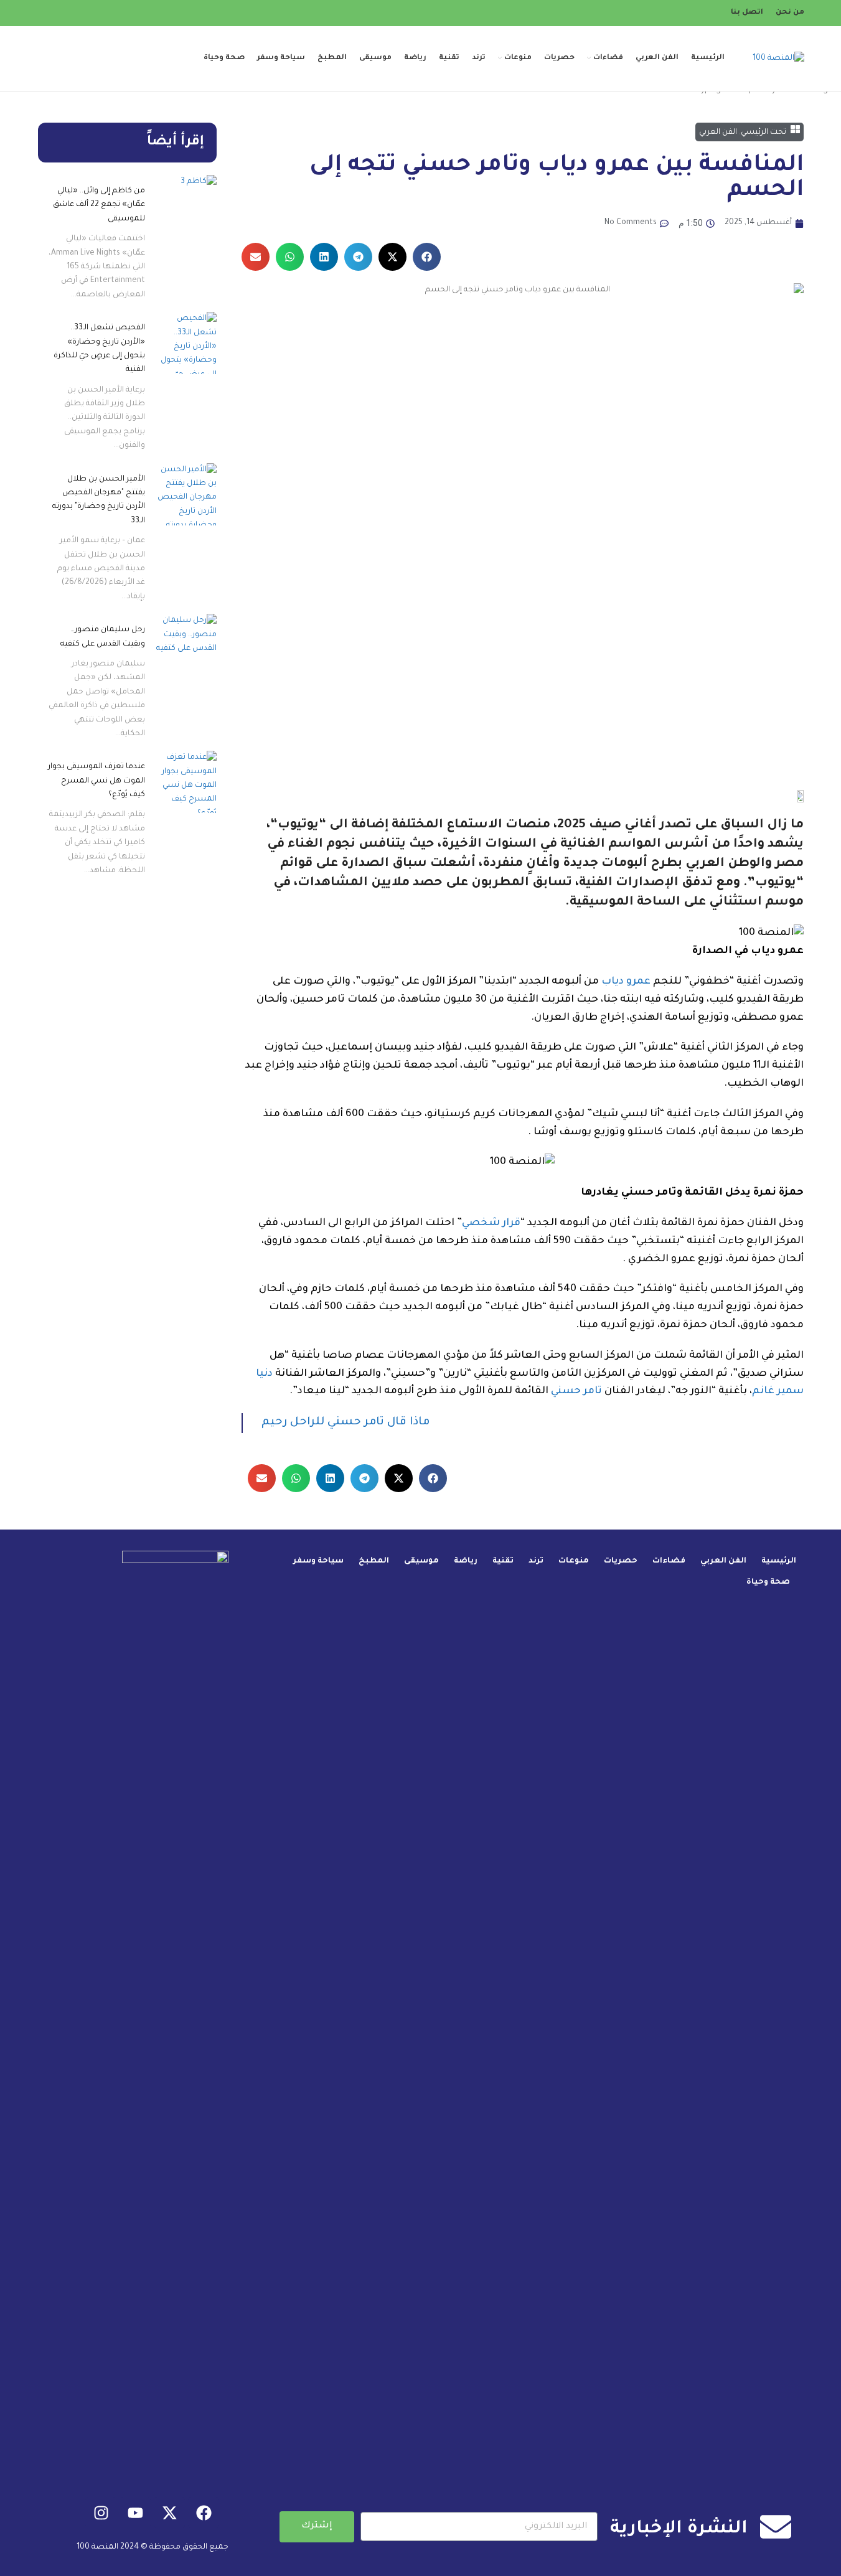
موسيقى (421, 1561)
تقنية (503, 1561)
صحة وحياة (768, 1582)
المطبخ (374, 1561)
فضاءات (669, 1561)
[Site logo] (778, 59)
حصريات (621, 1561)
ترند (536, 1561)
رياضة (466, 1561)
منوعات (574, 1561)
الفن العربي (723, 1561)
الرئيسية (779, 1561)
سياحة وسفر (318, 1561)
